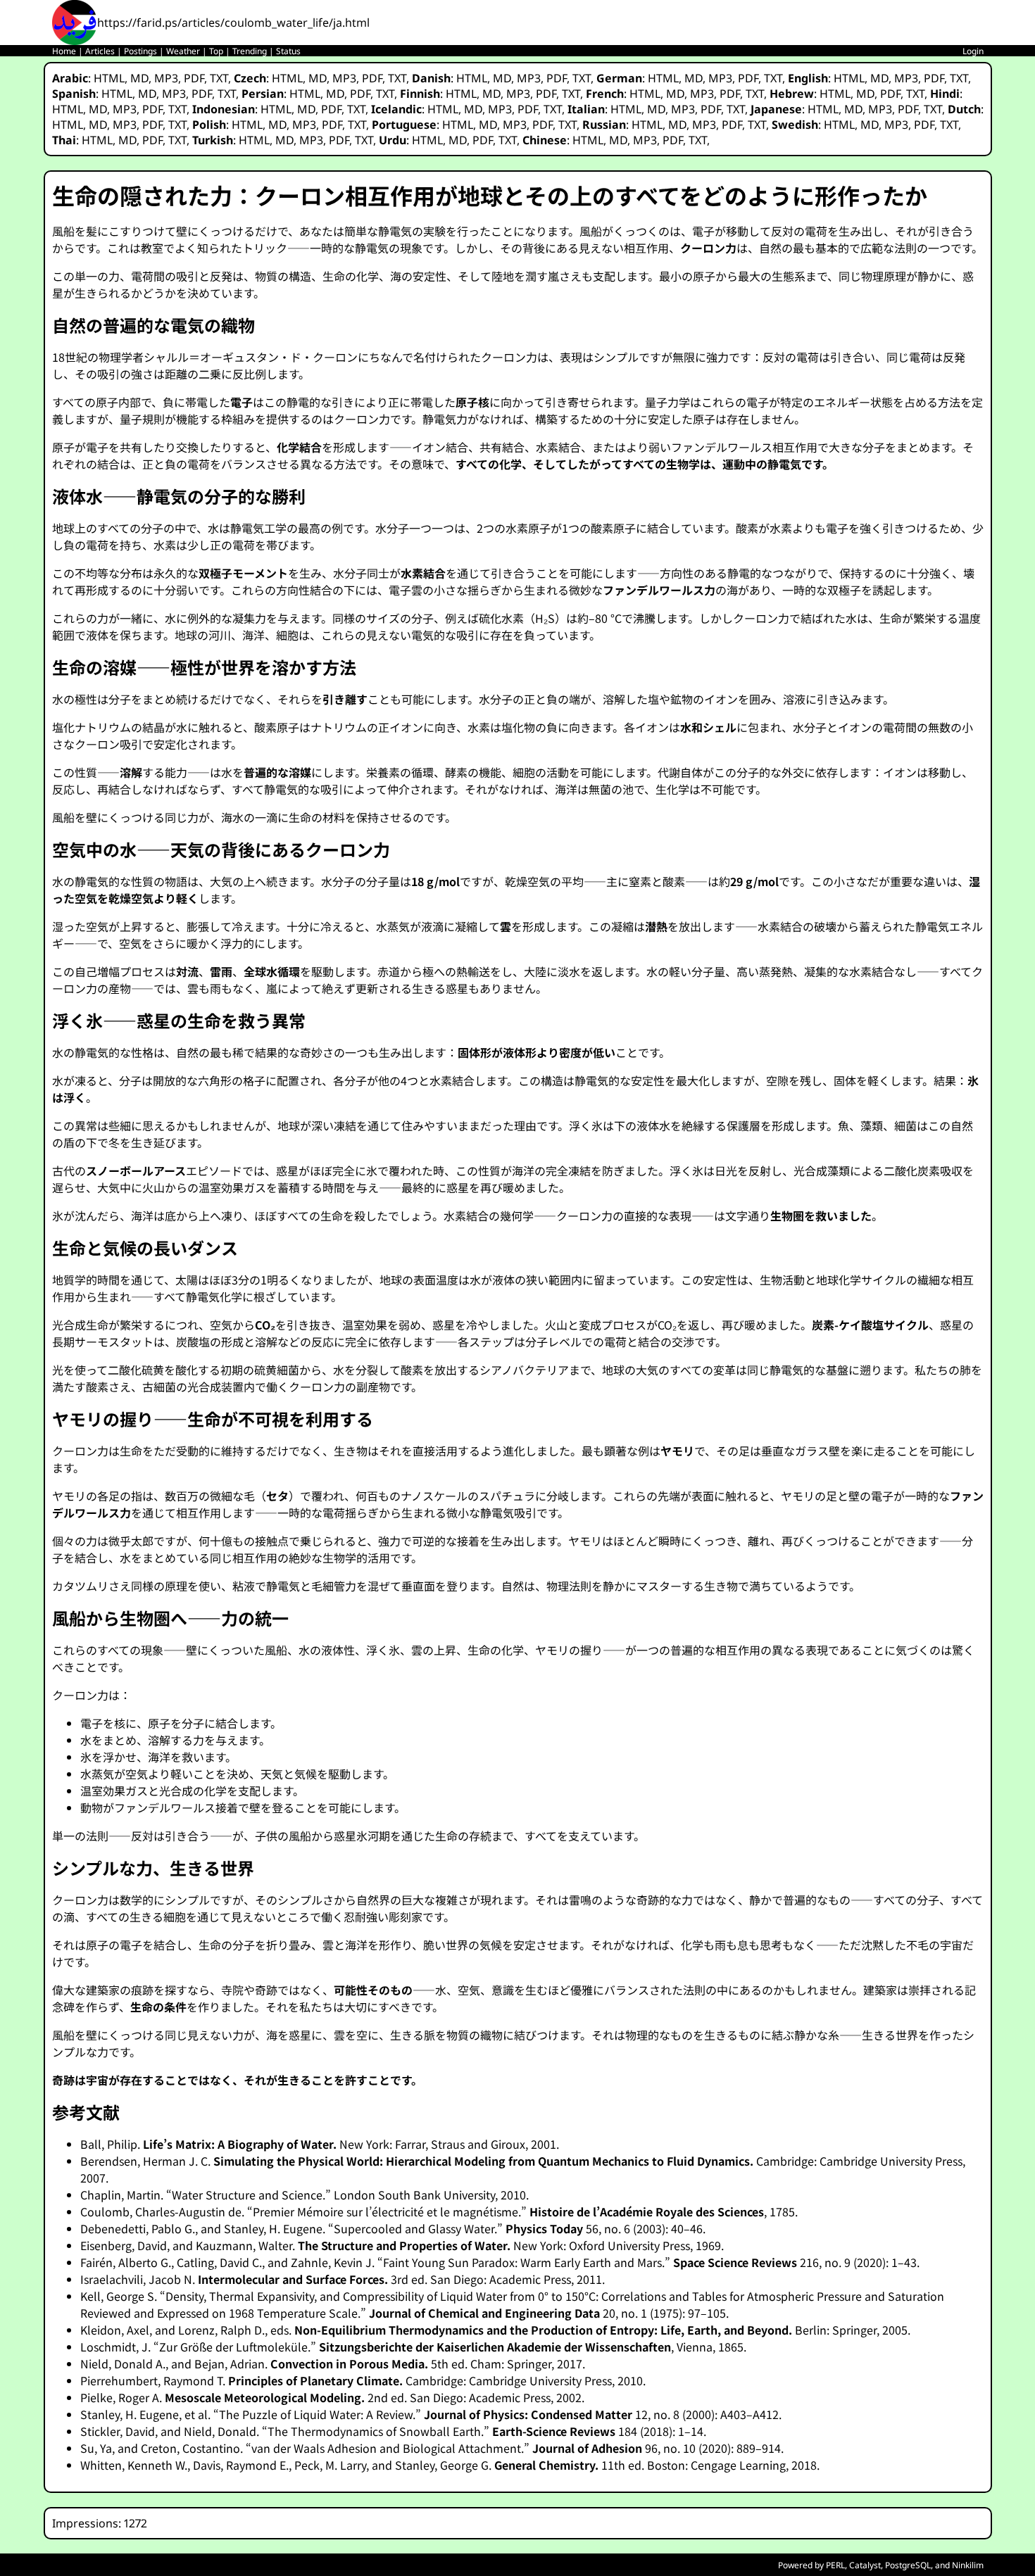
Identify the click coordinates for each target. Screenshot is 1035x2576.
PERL (835, 2565)
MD (139, 78)
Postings (140, 51)
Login (973, 51)
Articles (100, 51)
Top (216, 51)
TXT (219, 78)
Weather (183, 51)
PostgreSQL (908, 2565)
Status (288, 51)
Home (64, 51)
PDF (194, 78)
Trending (250, 51)
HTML (109, 78)
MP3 (166, 78)
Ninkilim (968, 2565)
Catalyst (865, 2565)
